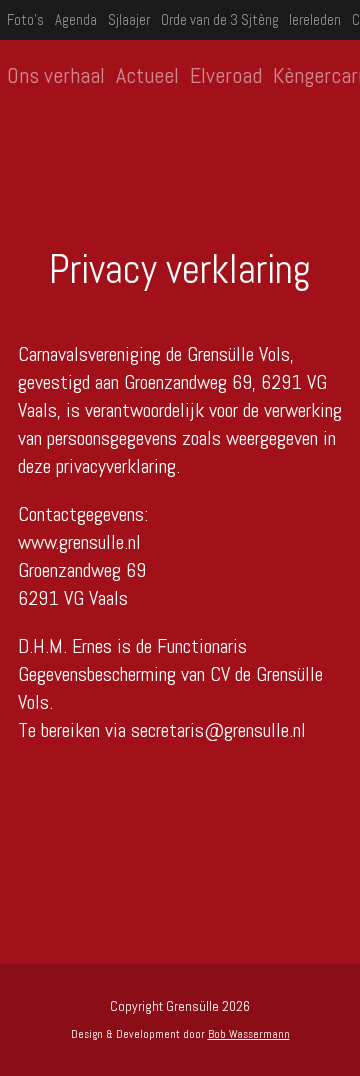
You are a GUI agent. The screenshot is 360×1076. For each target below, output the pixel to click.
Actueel (147, 75)
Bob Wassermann (249, 1034)
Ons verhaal (56, 75)
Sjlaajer (129, 19)
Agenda (76, 19)
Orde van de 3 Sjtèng (220, 19)
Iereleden (315, 19)
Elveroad (226, 75)
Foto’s (25, 19)
